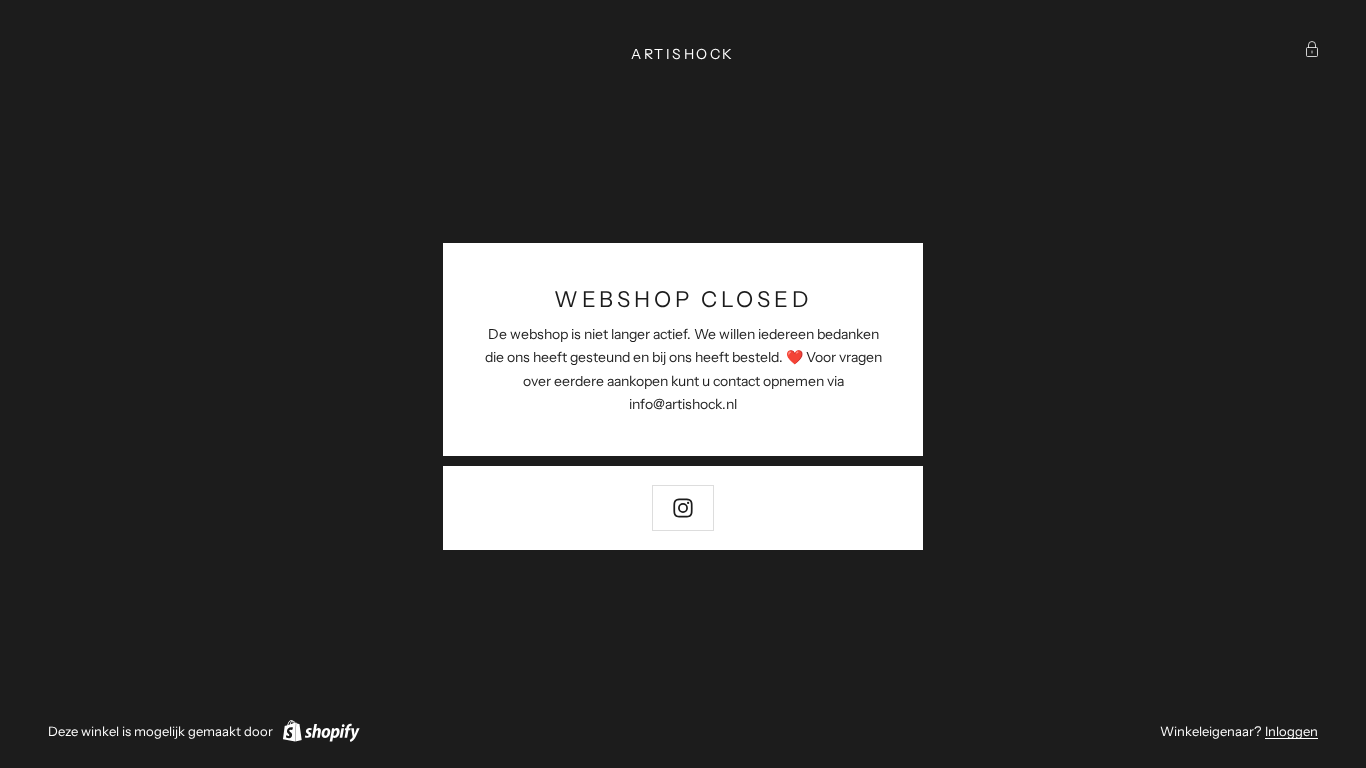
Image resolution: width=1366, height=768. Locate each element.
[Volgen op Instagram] (683, 508)
